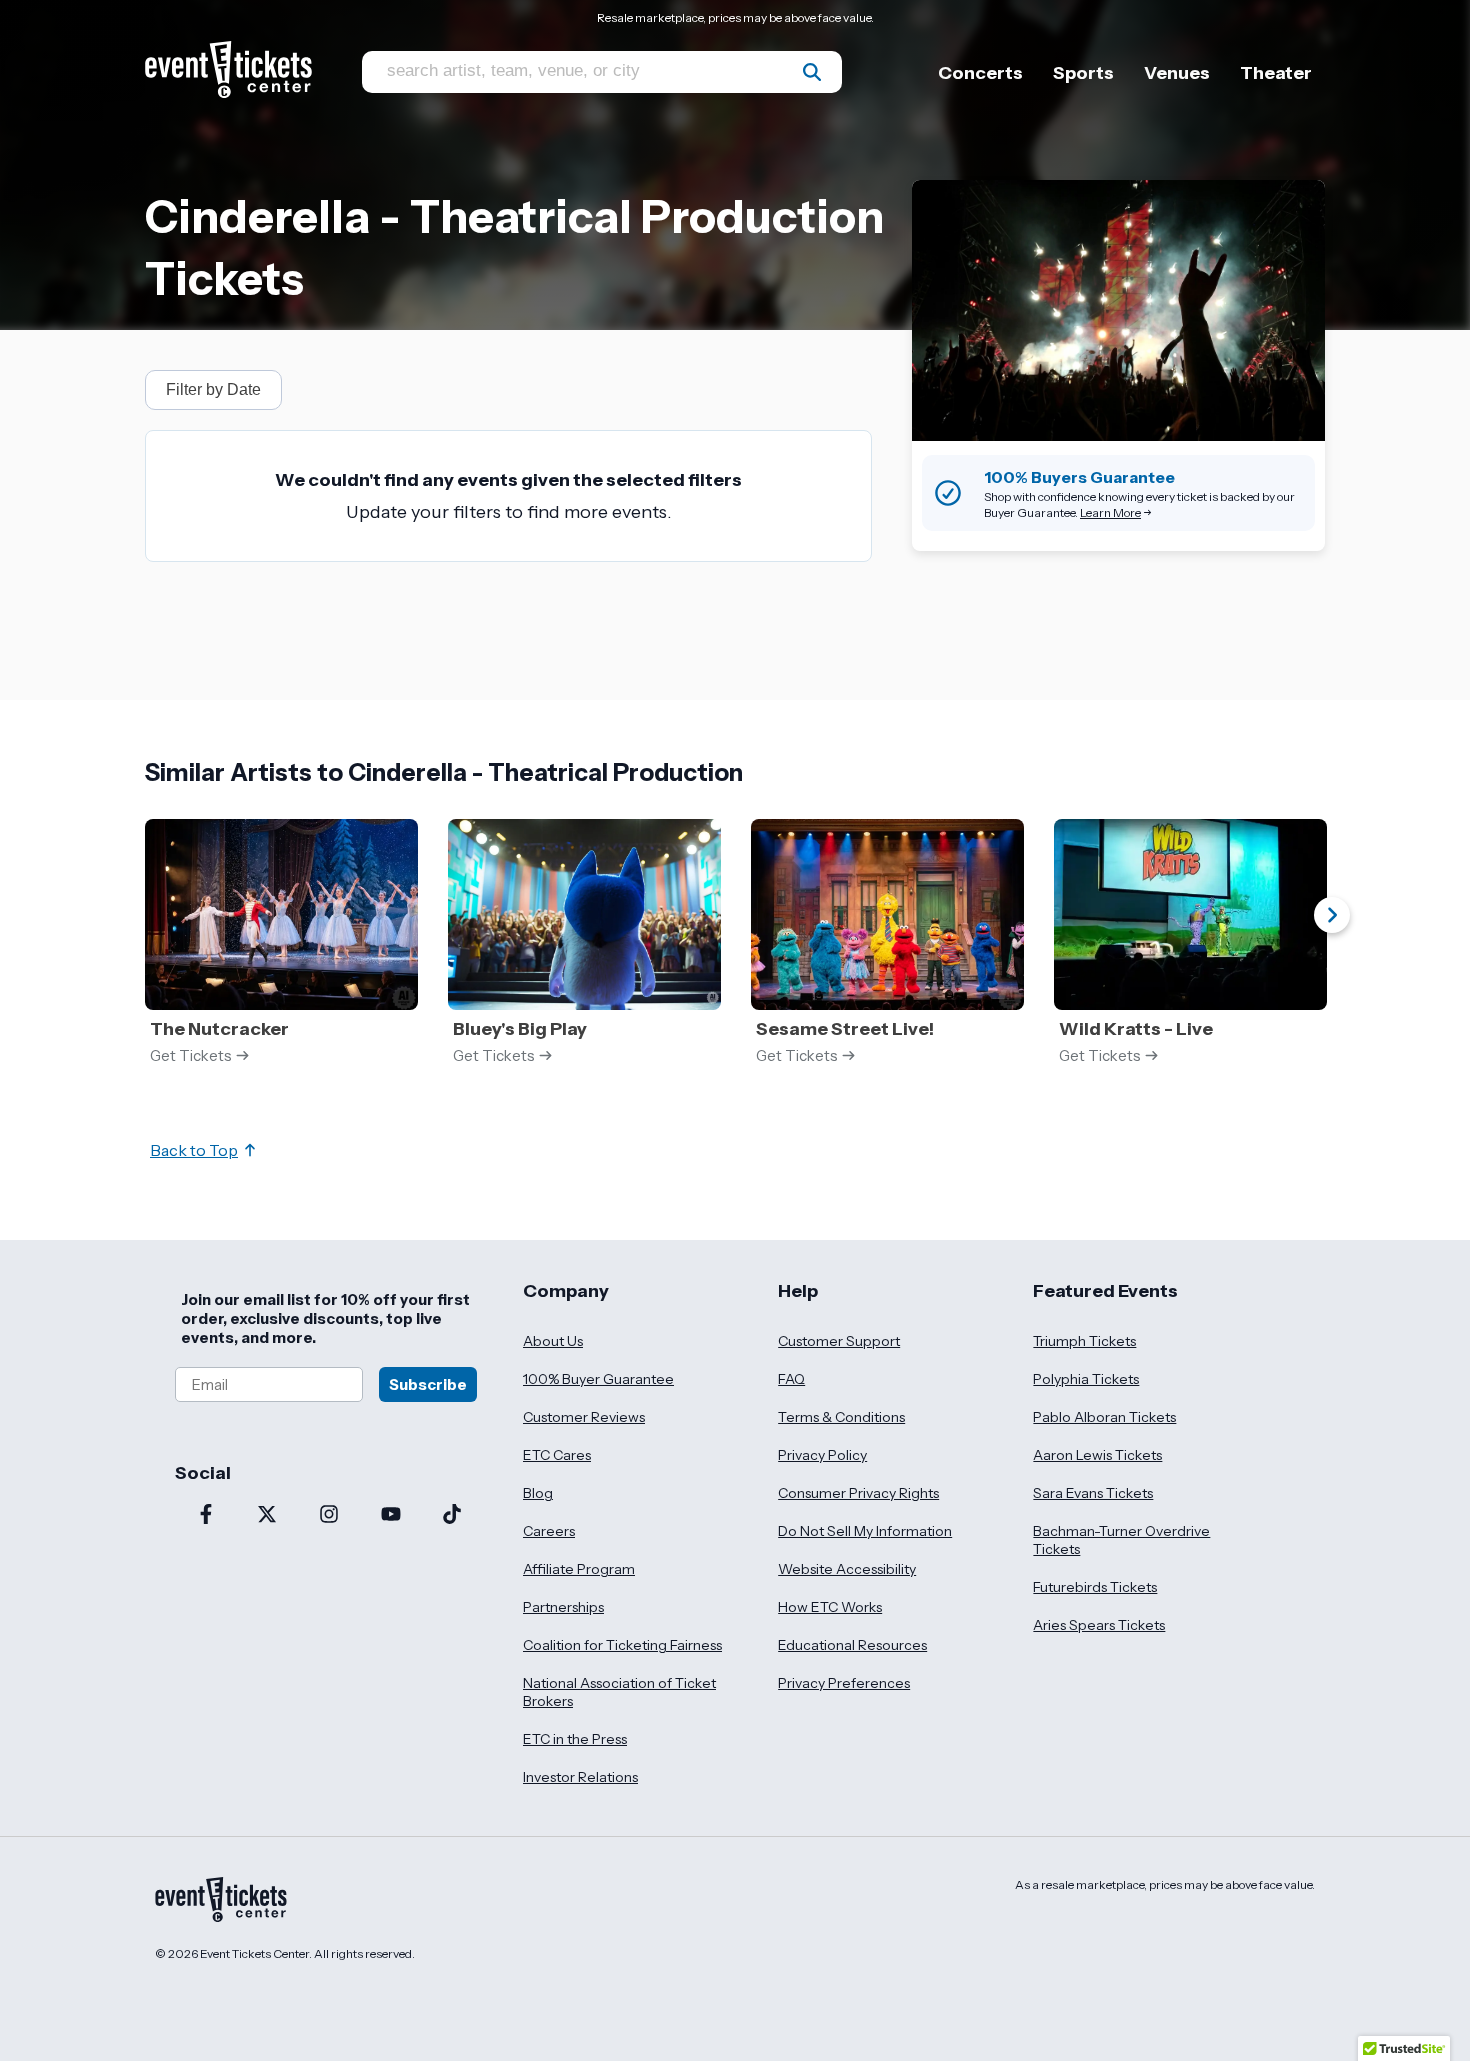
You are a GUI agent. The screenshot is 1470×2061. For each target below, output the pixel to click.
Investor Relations (580, 1777)
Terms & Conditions (841, 1417)
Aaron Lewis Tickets (1097, 1455)
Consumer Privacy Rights (858, 1493)
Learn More (1110, 512)
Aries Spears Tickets (1099, 1625)
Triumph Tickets (1084, 1341)
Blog (538, 1493)
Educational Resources (852, 1645)
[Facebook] (206, 1516)
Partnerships (563, 1607)
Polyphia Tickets (1086, 1379)
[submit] (812, 72)
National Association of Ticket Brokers (619, 1692)
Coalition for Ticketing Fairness (622, 1645)
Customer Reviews (584, 1417)
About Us (553, 1341)
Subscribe (428, 1384)
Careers (549, 1531)
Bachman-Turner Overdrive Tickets (1121, 1540)
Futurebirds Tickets (1095, 1587)
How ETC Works (830, 1607)
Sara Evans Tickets (1093, 1493)
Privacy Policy (822, 1455)
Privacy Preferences (844, 1683)
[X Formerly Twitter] (268, 1516)
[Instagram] (329, 1516)
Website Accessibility (847, 1569)
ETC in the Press (575, 1739)
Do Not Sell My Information (865, 1531)
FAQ (791, 1379)
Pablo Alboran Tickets (1104, 1417)
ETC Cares (557, 1455)
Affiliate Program (579, 1569)
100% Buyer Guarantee (598, 1379)
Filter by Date (213, 389)
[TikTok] (452, 1516)
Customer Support (839, 1341)
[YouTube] (391, 1516)
